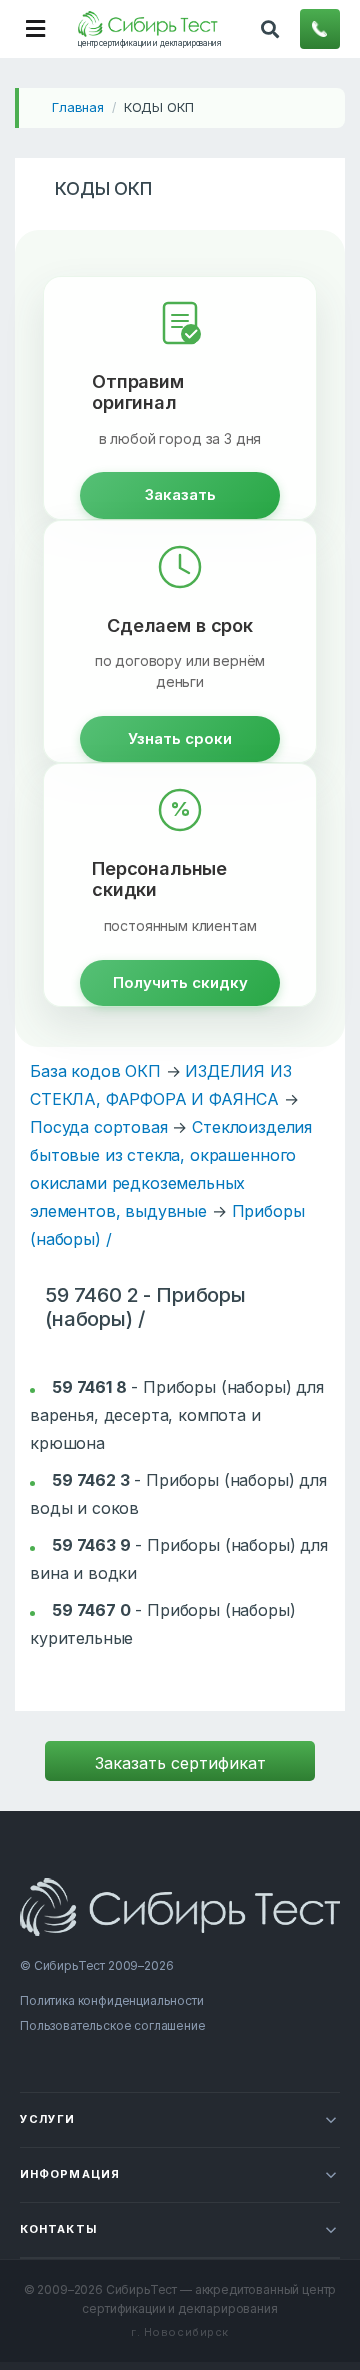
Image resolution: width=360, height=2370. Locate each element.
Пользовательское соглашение (113, 2025)
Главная (78, 107)
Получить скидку (180, 982)
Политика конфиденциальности (112, 2000)
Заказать (180, 494)
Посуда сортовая (99, 1127)
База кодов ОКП (95, 1071)
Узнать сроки (180, 738)
